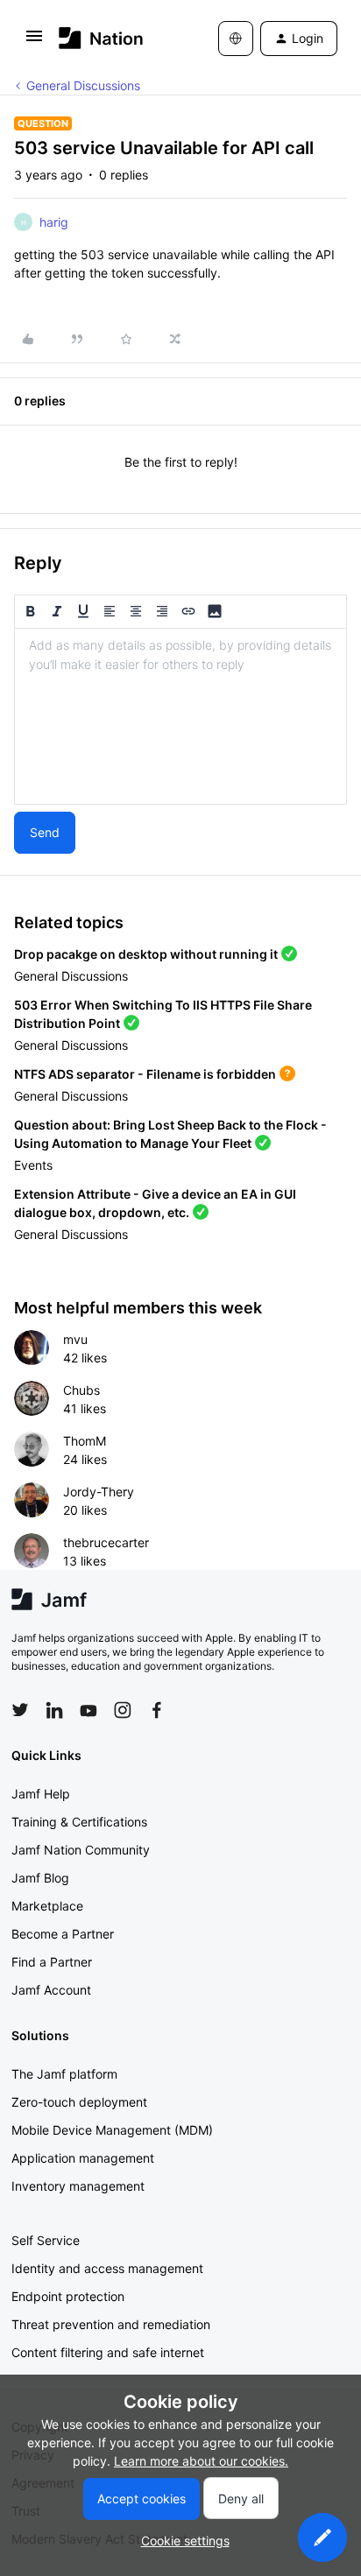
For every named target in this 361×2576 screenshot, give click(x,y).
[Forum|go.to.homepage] (101, 38)
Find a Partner (52, 1962)
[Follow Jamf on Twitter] (20, 1710)
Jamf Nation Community (81, 1850)
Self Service (46, 2240)
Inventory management (78, 2186)
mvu (75, 1339)
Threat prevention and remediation (111, 2324)
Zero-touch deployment (79, 2102)
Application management (83, 2158)
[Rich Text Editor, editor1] (180, 716)
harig (54, 222)
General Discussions (83, 85)
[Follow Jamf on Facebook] (157, 1710)
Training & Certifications (79, 1822)
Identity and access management (107, 2268)
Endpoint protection (68, 2296)
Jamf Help (41, 1794)
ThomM (85, 1441)
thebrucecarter (106, 1542)
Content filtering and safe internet (108, 2352)
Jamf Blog (40, 1878)
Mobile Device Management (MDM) (112, 2130)
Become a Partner (63, 1934)
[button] (34, 42)
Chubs (81, 1390)
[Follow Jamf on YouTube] (88, 1710)
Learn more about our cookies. (201, 2461)
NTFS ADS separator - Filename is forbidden (145, 1074)
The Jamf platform (64, 2074)
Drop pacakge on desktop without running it (146, 954)
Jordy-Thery (99, 1492)
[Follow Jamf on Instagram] (123, 1710)
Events (33, 1165)
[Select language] (236, 39)
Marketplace (47, 1906)
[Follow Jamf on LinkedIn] (54, 1710)
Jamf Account (51, 1990)
